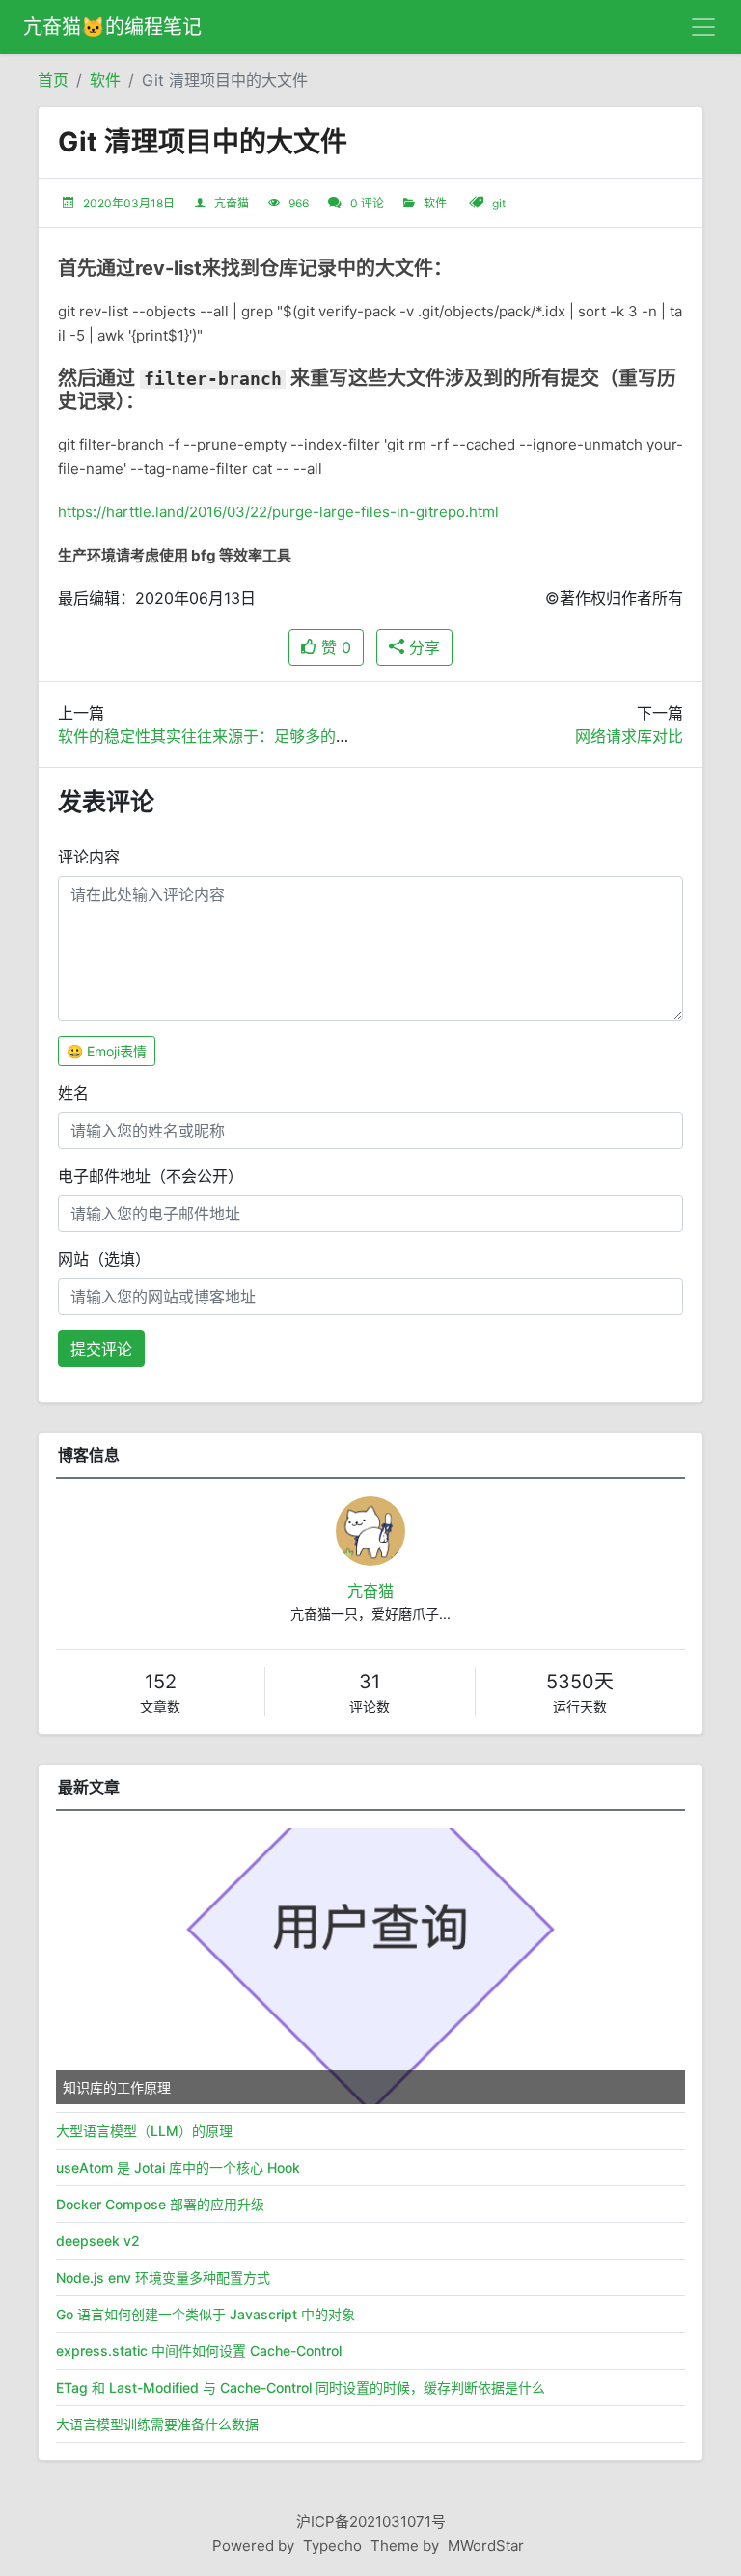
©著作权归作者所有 (614, 598)
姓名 (73, 1093)
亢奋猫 (232, 203)
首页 (53, 80)
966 (299, 203)
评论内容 (89, 857)
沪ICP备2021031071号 (371, 2521)
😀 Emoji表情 (107, 1051)
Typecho (332, 2546)
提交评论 (101, 1349)
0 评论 (367, 203)
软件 (105, 80)
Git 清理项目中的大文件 (225, 80)
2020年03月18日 (129, 203)
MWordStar (486, 2546)
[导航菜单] (703, 27)
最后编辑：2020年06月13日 (157, 598)
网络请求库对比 (629, 736)
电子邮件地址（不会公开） (151, 1176)
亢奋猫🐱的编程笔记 (112, 27)
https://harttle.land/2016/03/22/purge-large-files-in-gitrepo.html (278, 512)
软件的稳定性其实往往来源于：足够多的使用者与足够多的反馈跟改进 (297, 736)
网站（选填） (104, 1259)
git (499, 203)
